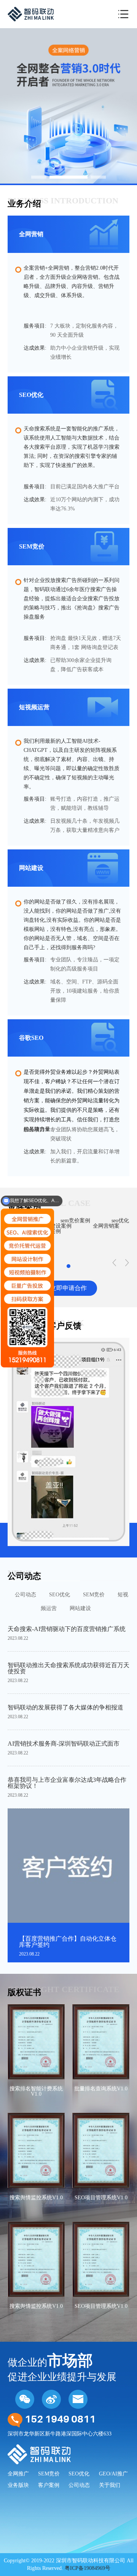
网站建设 (80, 1608)
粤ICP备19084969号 (88, 2568)
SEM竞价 (94, 1595)
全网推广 (18, 2474)
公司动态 (25, 1595)
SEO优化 (60, 1595)
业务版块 (18, 2485)
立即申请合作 (68, 1288)
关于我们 (110, 2485)
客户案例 (49, 2485)
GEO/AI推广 (113, 2474)
